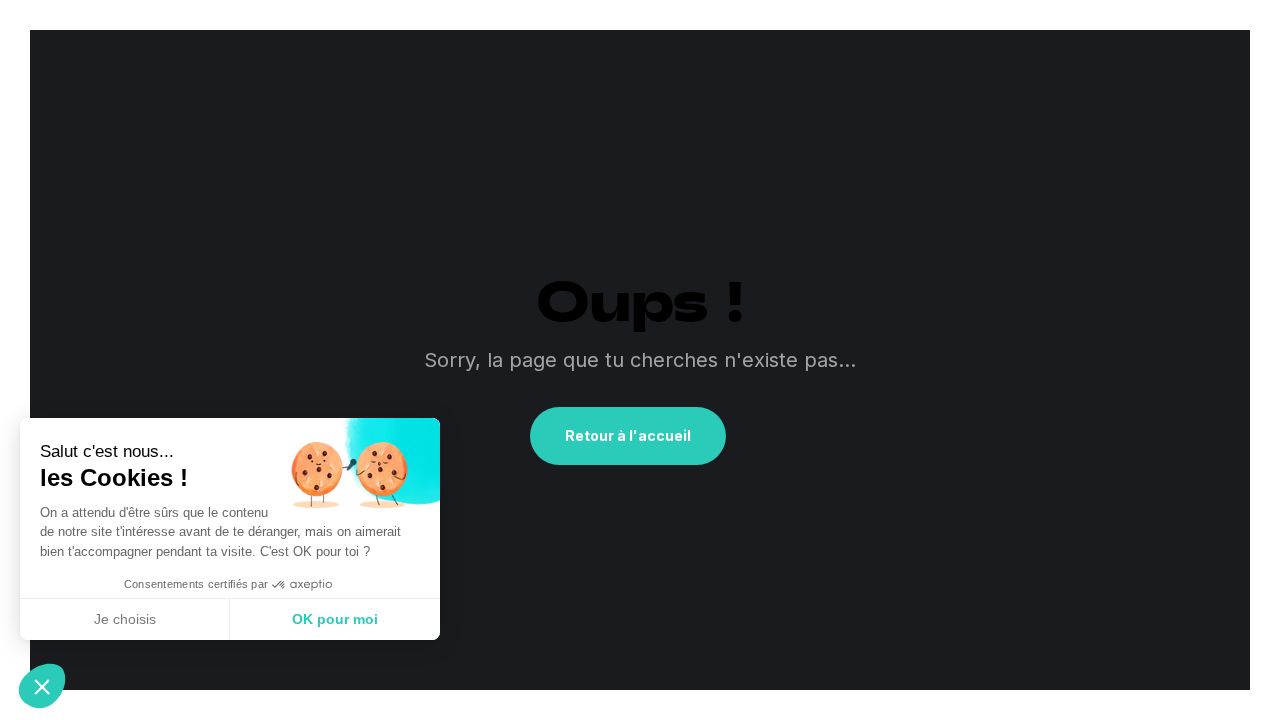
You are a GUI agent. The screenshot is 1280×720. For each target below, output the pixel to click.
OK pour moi (335, 619)
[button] (42, 686)
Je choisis (125, 619)
